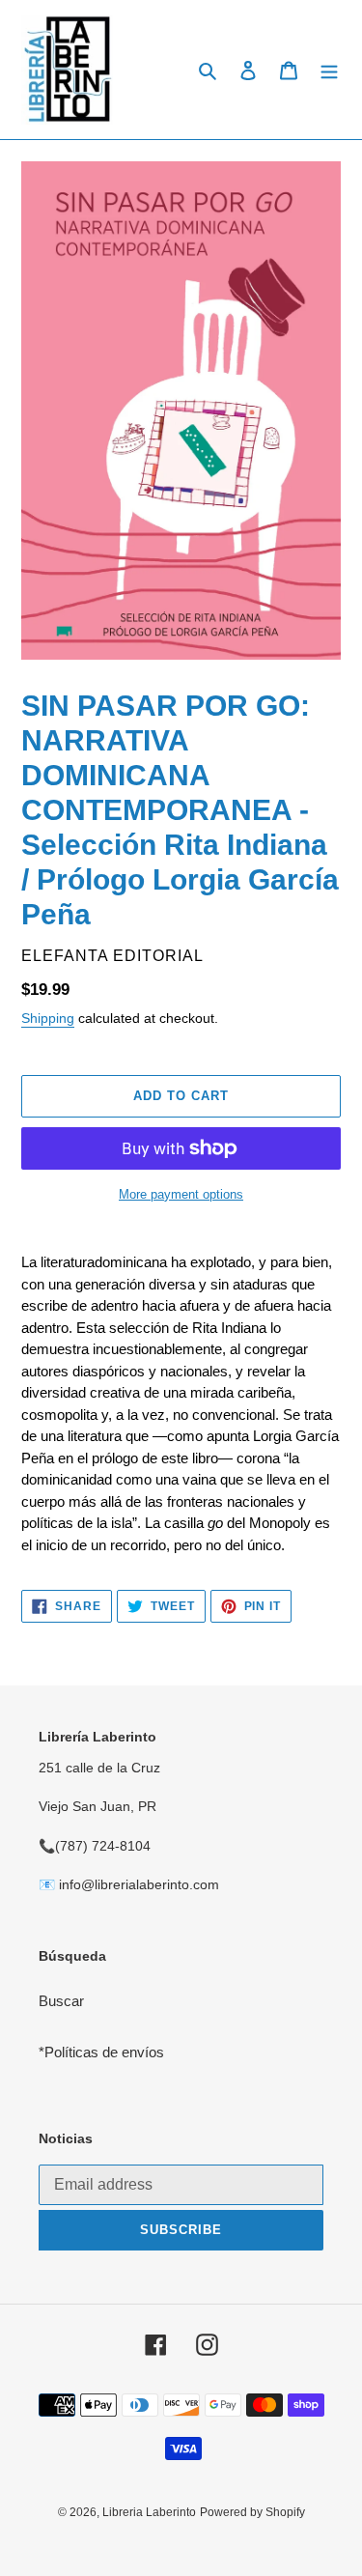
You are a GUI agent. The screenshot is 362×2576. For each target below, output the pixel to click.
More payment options (181, 1194)
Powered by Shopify (252, 2512)
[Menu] (329, 70)
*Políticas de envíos (101, 2052)
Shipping (48, 1018)
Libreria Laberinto (149, 2512)
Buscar (61, 2001)
